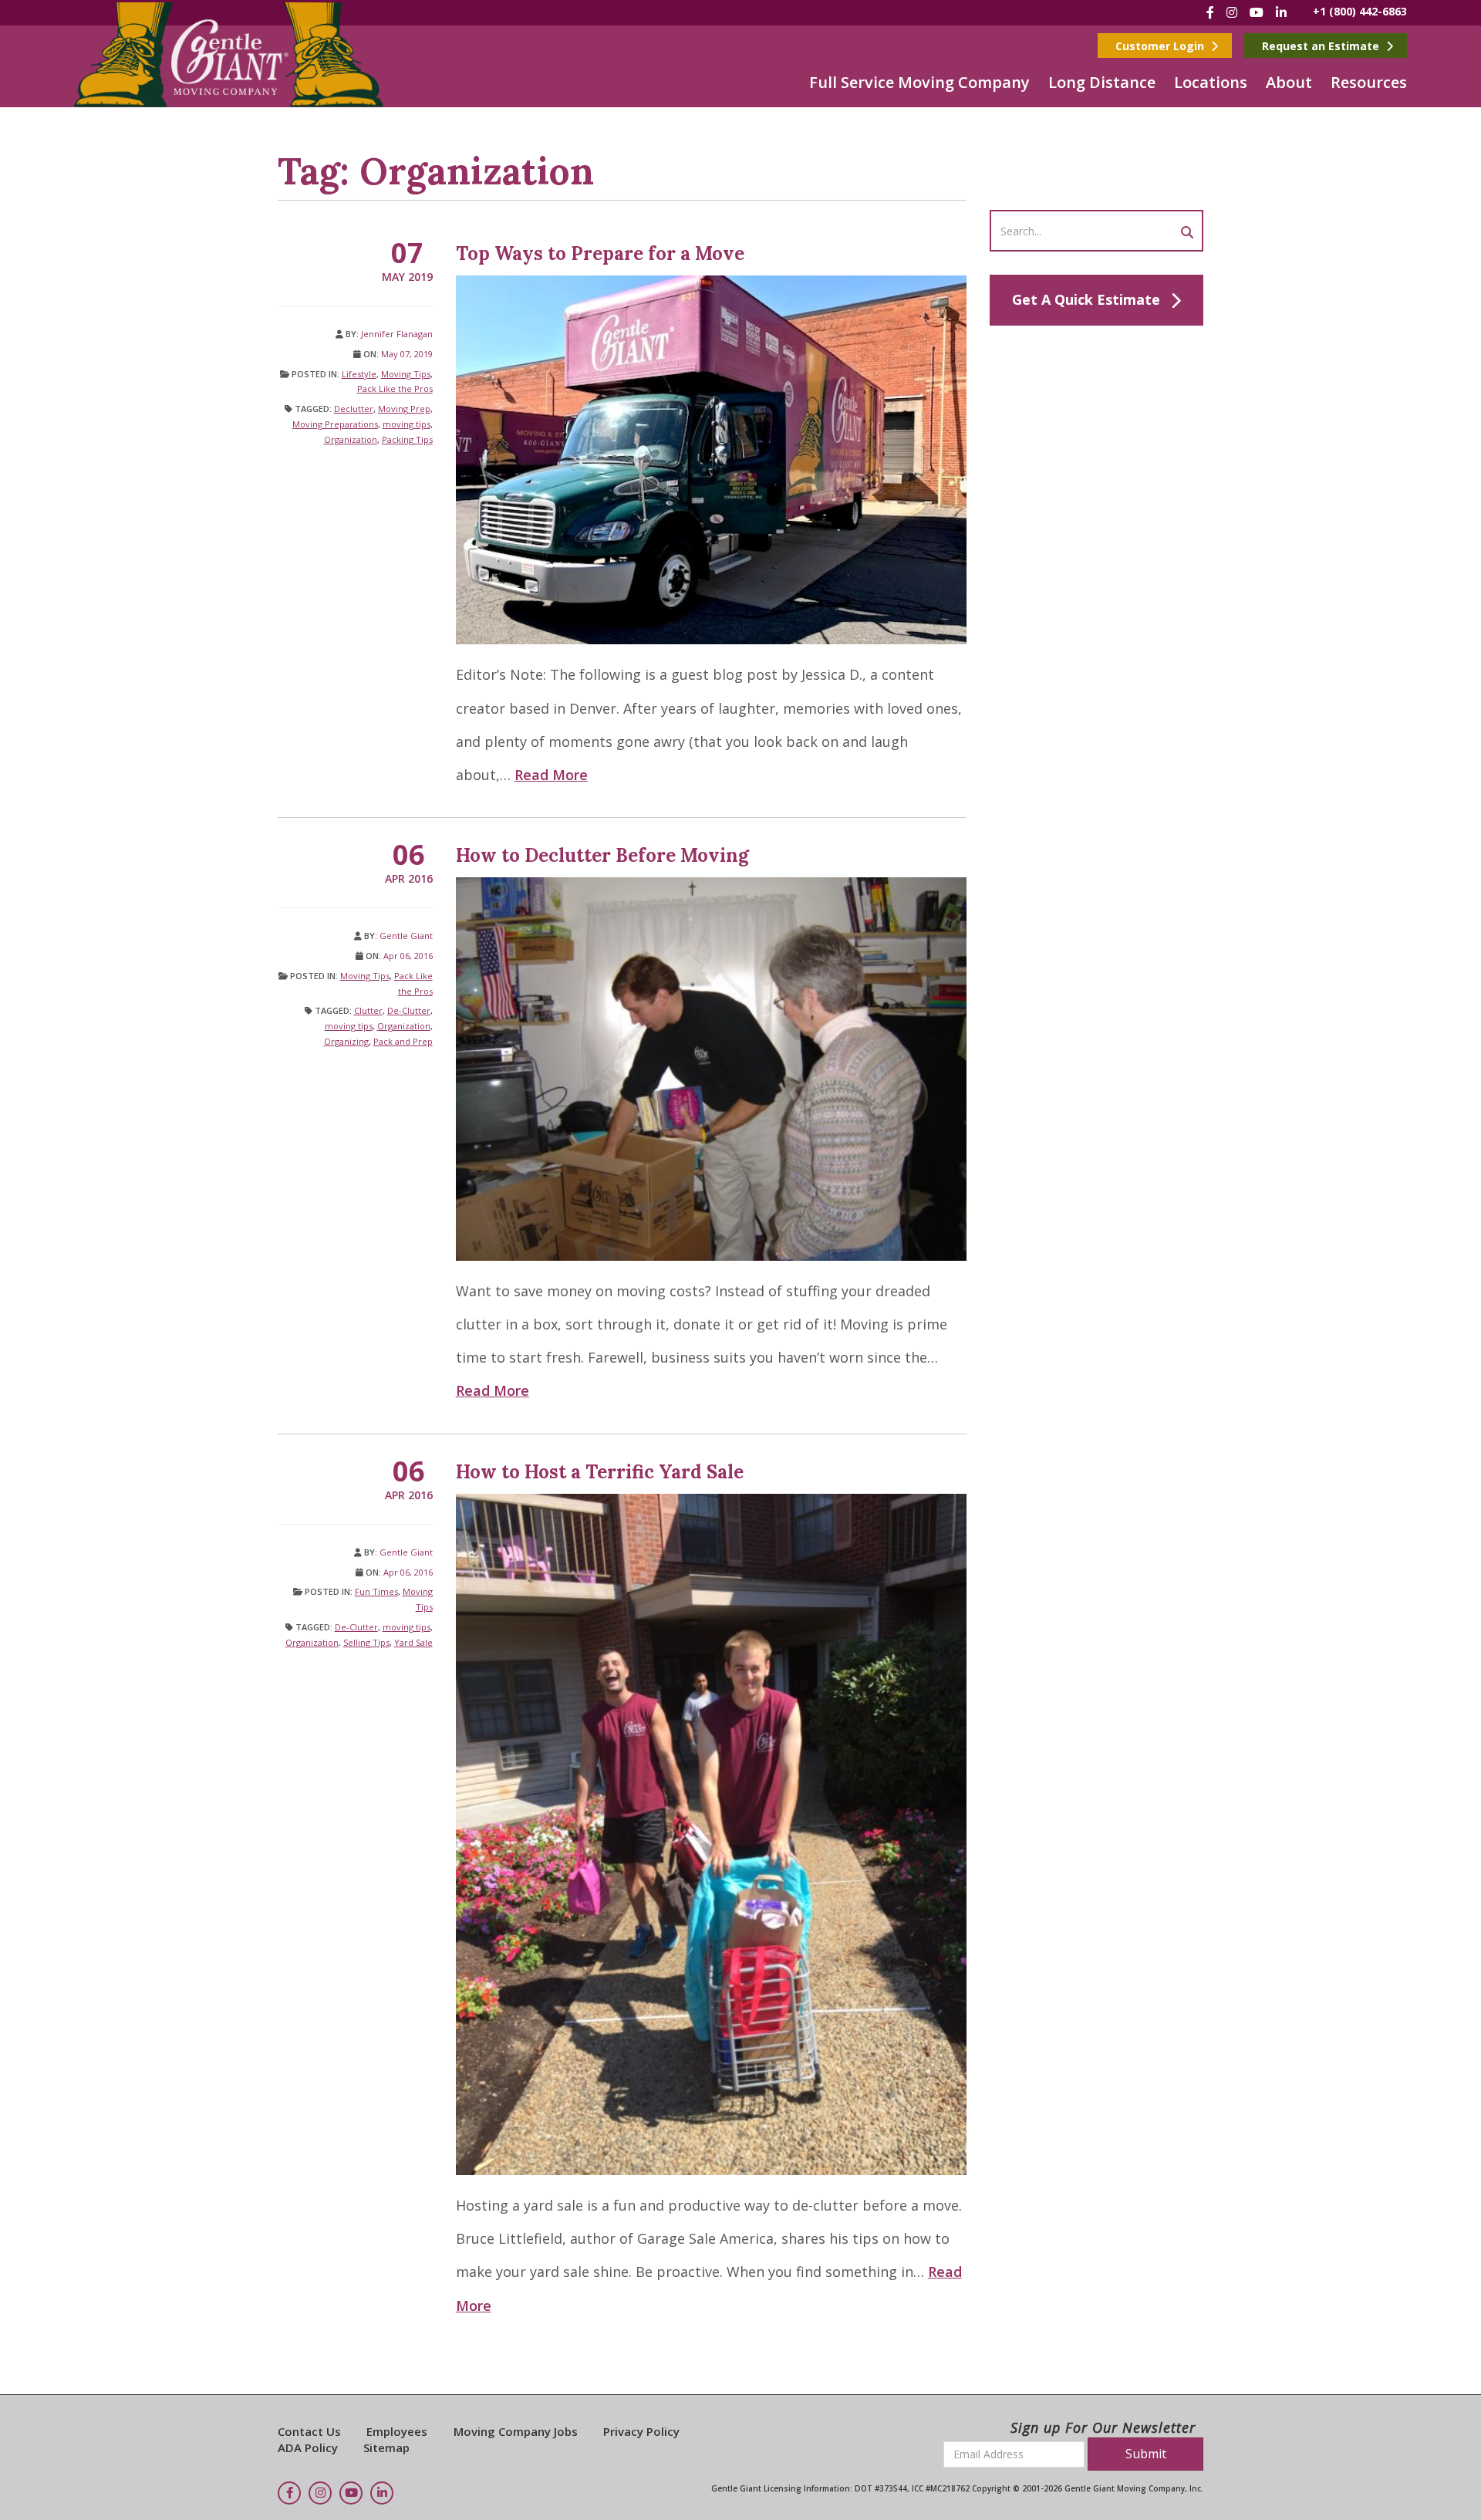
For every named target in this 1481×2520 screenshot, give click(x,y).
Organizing (346, 1041)
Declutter (354, 409)
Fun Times (376, 1591)
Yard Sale (413, 1642)
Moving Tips (406, 374)
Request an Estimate (1322, 46)
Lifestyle (359, 374)
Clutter (368, 1010)
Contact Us (309, 2431)
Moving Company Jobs (516, 2431)
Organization (351, 439)
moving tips (407, 424)
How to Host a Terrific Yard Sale (600, 1472)
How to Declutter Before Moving (602, 855)
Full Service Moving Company (919, 82)
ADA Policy (308, 2447)
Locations (1211, 82)
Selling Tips (366, 1642)
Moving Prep (404, 409)
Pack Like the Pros (395, 388)
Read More (551, 775)
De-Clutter (409, 1010)
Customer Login (1161, 46)
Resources (1369, 82)
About (1289, 82)
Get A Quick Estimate (1086, 299)
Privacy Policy (641, 2431)
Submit (1146, 2454)
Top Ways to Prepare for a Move (600, 253)
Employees (397, 2431)
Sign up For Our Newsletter (1103, 2427)
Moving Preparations (335, 424)
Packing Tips (407, 439)
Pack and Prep (403, 1041)
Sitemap (386, 2447)
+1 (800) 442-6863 (1360, 11)
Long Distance (1102, 82)
